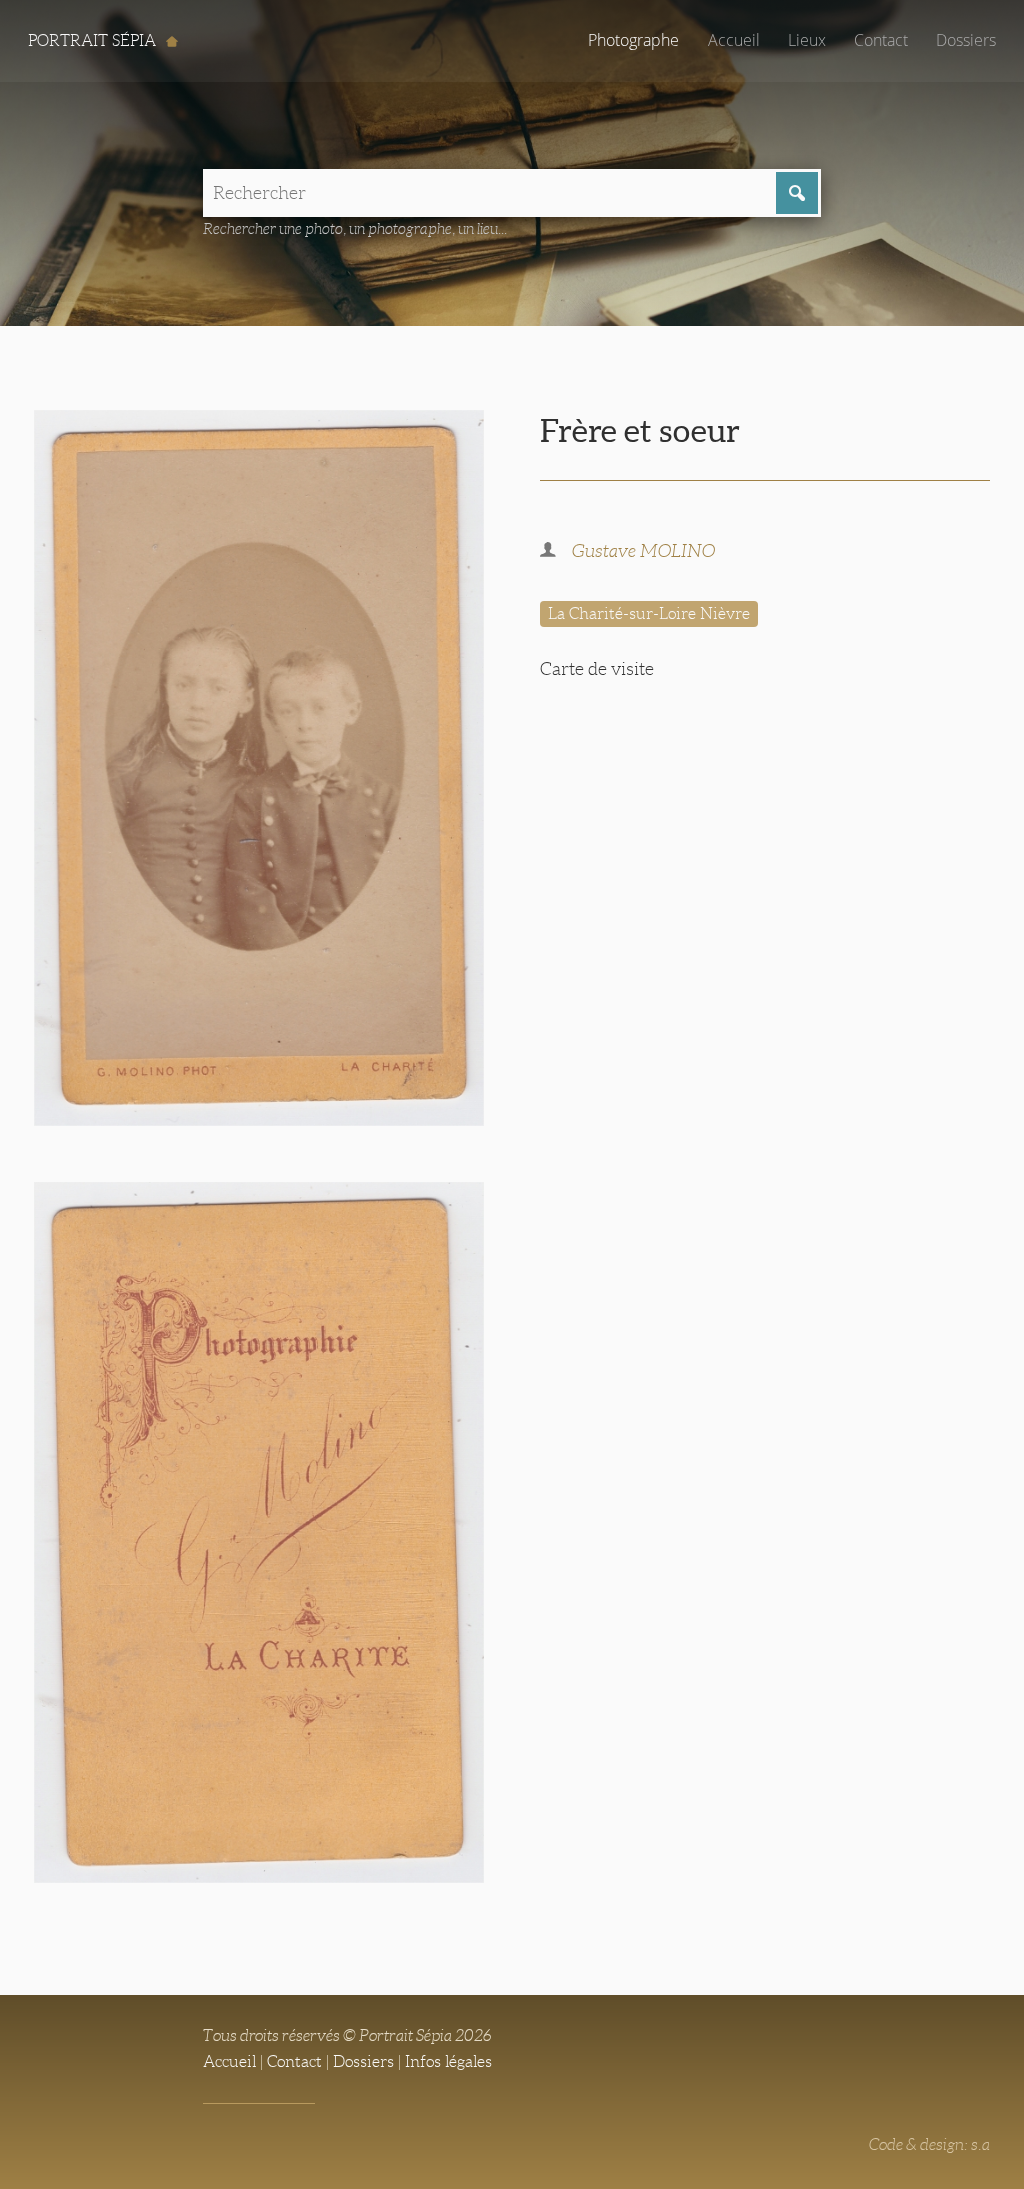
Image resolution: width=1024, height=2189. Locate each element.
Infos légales (448, 2061)
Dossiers (966, 40)
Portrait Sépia (94, 40)
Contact (881, 40)
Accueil (734, 40)
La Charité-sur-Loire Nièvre (649, 613)
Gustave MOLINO (643, 551)
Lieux (807, 40)
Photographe (633, 40)
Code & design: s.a (929, 2144)
